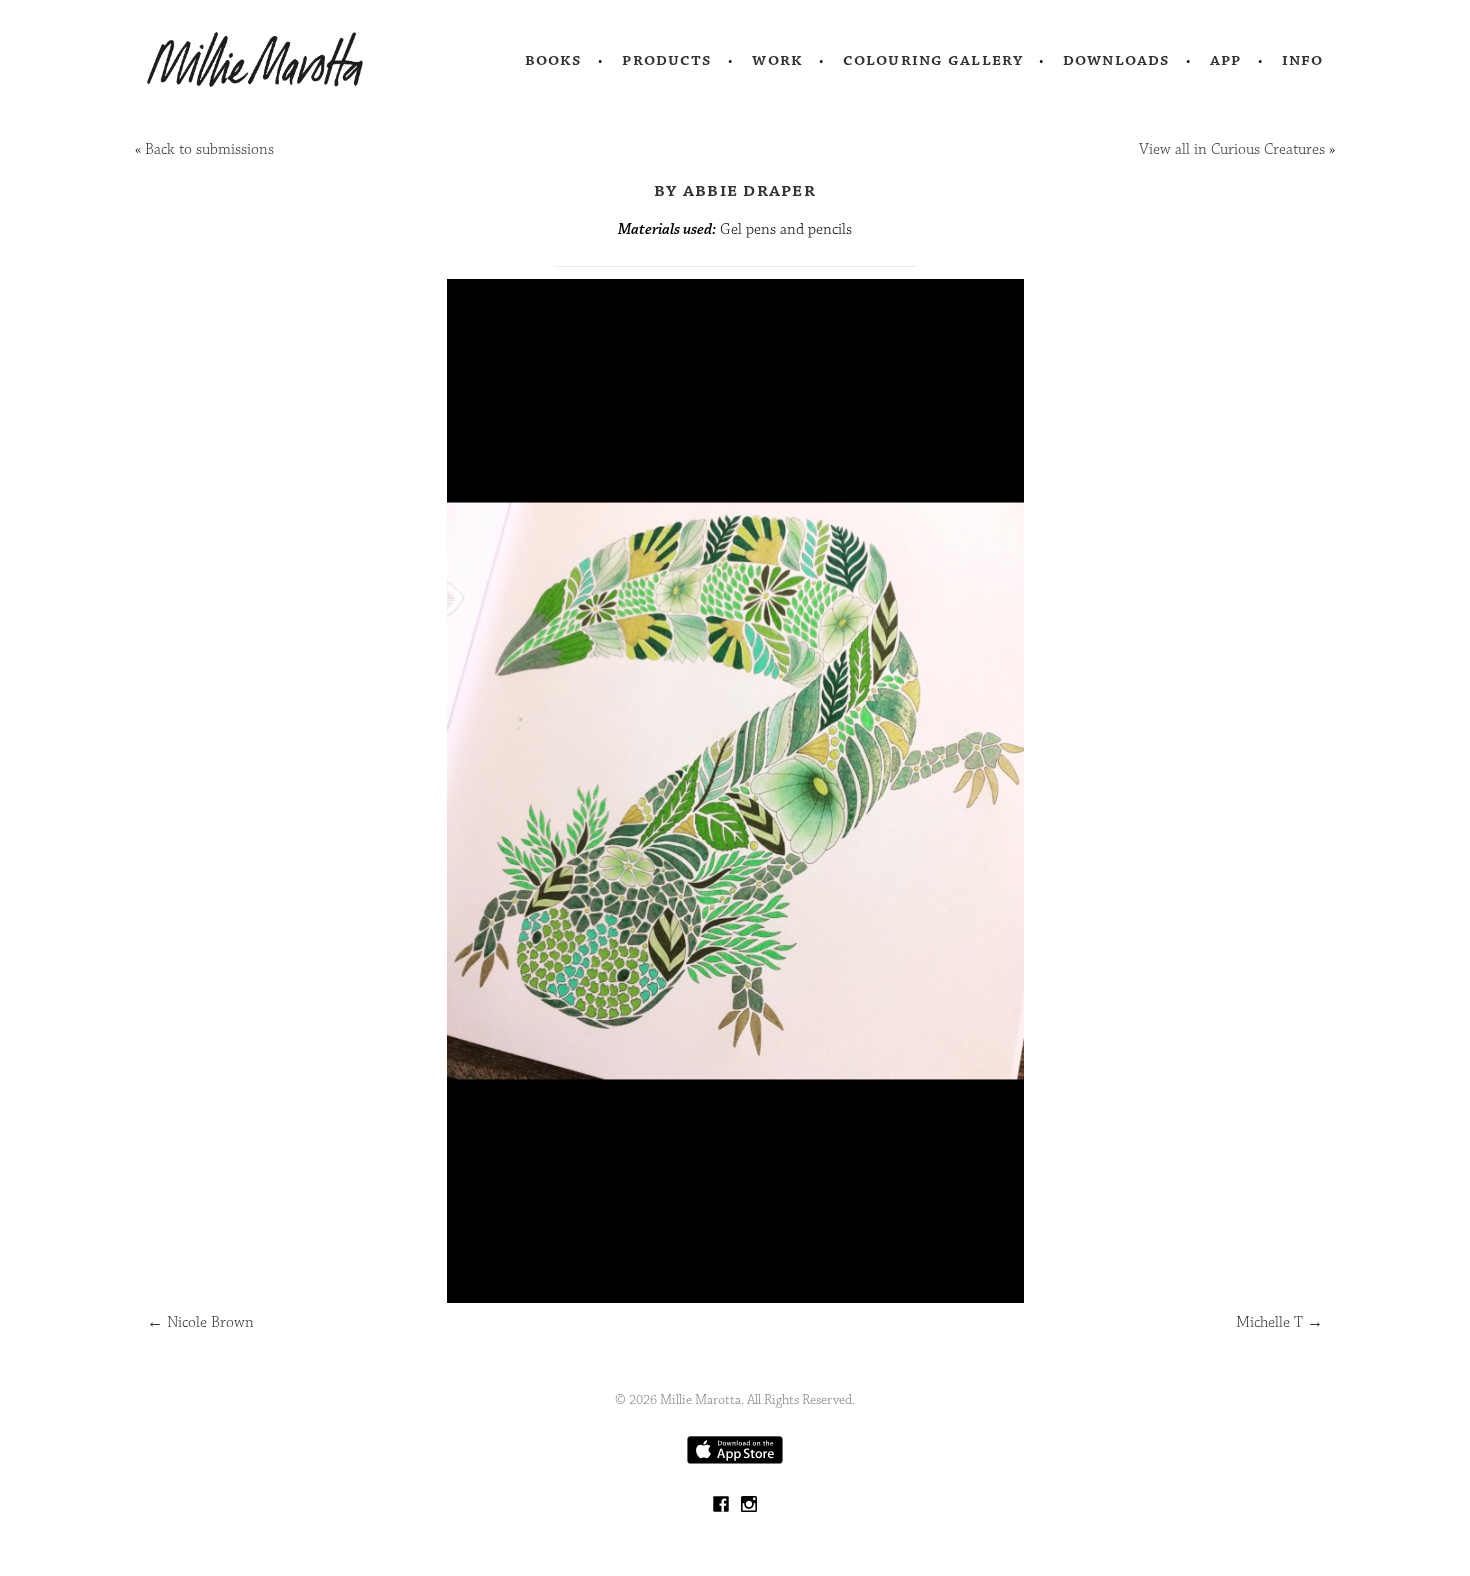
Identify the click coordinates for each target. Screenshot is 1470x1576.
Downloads (1116, 60)
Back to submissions (209, 149)
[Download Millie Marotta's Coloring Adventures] (735, 1459)
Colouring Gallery (933, 60)
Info (1303, 60)
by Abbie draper (735, 190)
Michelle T (1279, 1322)
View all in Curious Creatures (1232, 149)
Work (777, 60)
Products (667, 60)
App (1225, 60)
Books (554, 60)
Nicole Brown (200, 1322)
